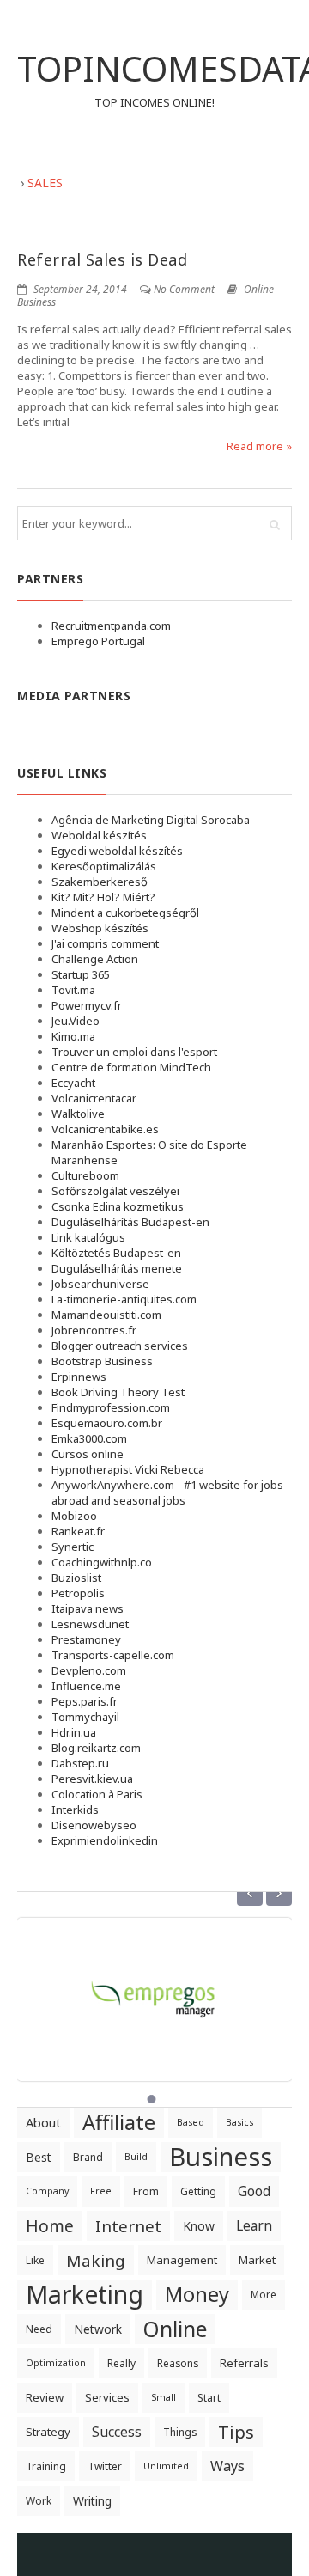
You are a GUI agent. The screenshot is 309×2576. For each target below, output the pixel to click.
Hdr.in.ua (74, 1732)
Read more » (259, 446)
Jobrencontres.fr (94, 1330)
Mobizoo (74, 1516)
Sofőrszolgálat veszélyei (115, 1191)
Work (39, 2501)
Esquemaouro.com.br (107, 1423)
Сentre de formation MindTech (131, 1067)
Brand (88, 2157)
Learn (254, 2225)
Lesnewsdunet (90, 1624)
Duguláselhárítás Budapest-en (130, 1222)
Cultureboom (85, 1175)
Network (98, 2329)
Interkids (75, 1810)
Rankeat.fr (78, 1531)
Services (107, 2397)
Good (254, 2191)
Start (209, 2398)
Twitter (105, 2466)
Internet (128, 2226)
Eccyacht (73, 1083)
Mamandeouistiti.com (106, 1315)
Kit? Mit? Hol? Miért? (103, 897)
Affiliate (119, 2122)
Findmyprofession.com (111, 1407)
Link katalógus (88, 1237)
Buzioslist (76, 1578)
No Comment (184, 289)
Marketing (85, 2295)
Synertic (73, 1547)
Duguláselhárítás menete (117, 1268)
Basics (239, 2122)
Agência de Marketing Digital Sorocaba (151, 820)
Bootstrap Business (102, 1361)
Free (101, 2191)
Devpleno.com (89, 1670)
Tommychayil (85, 1717)
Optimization (56, 2363)
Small (164, 2397)
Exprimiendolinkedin (105, 1840)
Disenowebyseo (94, 1825)
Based (191, 2122)
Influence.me (86, 1686)
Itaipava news (88, 1608)
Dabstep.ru (80, 1763)
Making (96, 2260)
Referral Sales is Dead (102, 259)
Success (117, 2432)
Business (221, 2157)
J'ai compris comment (105, 943)
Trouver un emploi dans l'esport (134, 1052)
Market (257, 2260)
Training (46, 2466)
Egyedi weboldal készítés (117, 851)
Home (50, 2226)
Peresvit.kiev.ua (92, 1779)
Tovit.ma (73, 990)
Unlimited (166, 2466)
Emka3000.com (89, 1438)
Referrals (244, 2363)
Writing (92, 2501)
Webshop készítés (100, 928)
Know (199, 2226)
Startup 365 (81, 974)
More (264, 2295)
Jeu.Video (76, 1021)
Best (39, 2157)
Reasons (178, 2363)
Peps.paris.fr (85, 1701)
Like (35, 2260)
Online (175, 2329)
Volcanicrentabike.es (105, 1129)
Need (39, 2329)
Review (45, 2397)
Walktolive (78, 1114)
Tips (236, 2432)
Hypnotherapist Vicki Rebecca (128, 1469)
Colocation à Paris (97, 1794)
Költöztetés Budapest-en (116, 1253)
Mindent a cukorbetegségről (125, 913)
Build (136, 2157)
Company (47, 2191)
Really (121, 2363)
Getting (198, 2191)
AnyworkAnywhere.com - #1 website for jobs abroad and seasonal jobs (167, 1492)
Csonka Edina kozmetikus (118, 1206)
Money (197, 2294)
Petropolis (78, 1593)
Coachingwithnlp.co (102, 1562)
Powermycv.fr (87, 1005)
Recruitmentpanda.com (111, 626)
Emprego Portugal (98, 641)
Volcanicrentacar (94, 1098)
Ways (227, 2466)
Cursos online (88, 1454)
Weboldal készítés (99, 835)
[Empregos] (154, 1989)
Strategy (48, 2432)
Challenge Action (95, 959)
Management (182, 2260)
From (146, 2191)
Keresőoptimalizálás (104, 866)
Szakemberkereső (100, 882)
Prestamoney (86, 1639)
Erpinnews (79, 1377)
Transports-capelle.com (113, 1655)
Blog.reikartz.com (96, 1748)
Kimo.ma (73, 1036)
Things (180, 2432)
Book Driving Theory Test (118, 1392)
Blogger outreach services (120, 1346)
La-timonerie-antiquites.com (124, 1299)
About (43, 2122)
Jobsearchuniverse (100, 1284)
